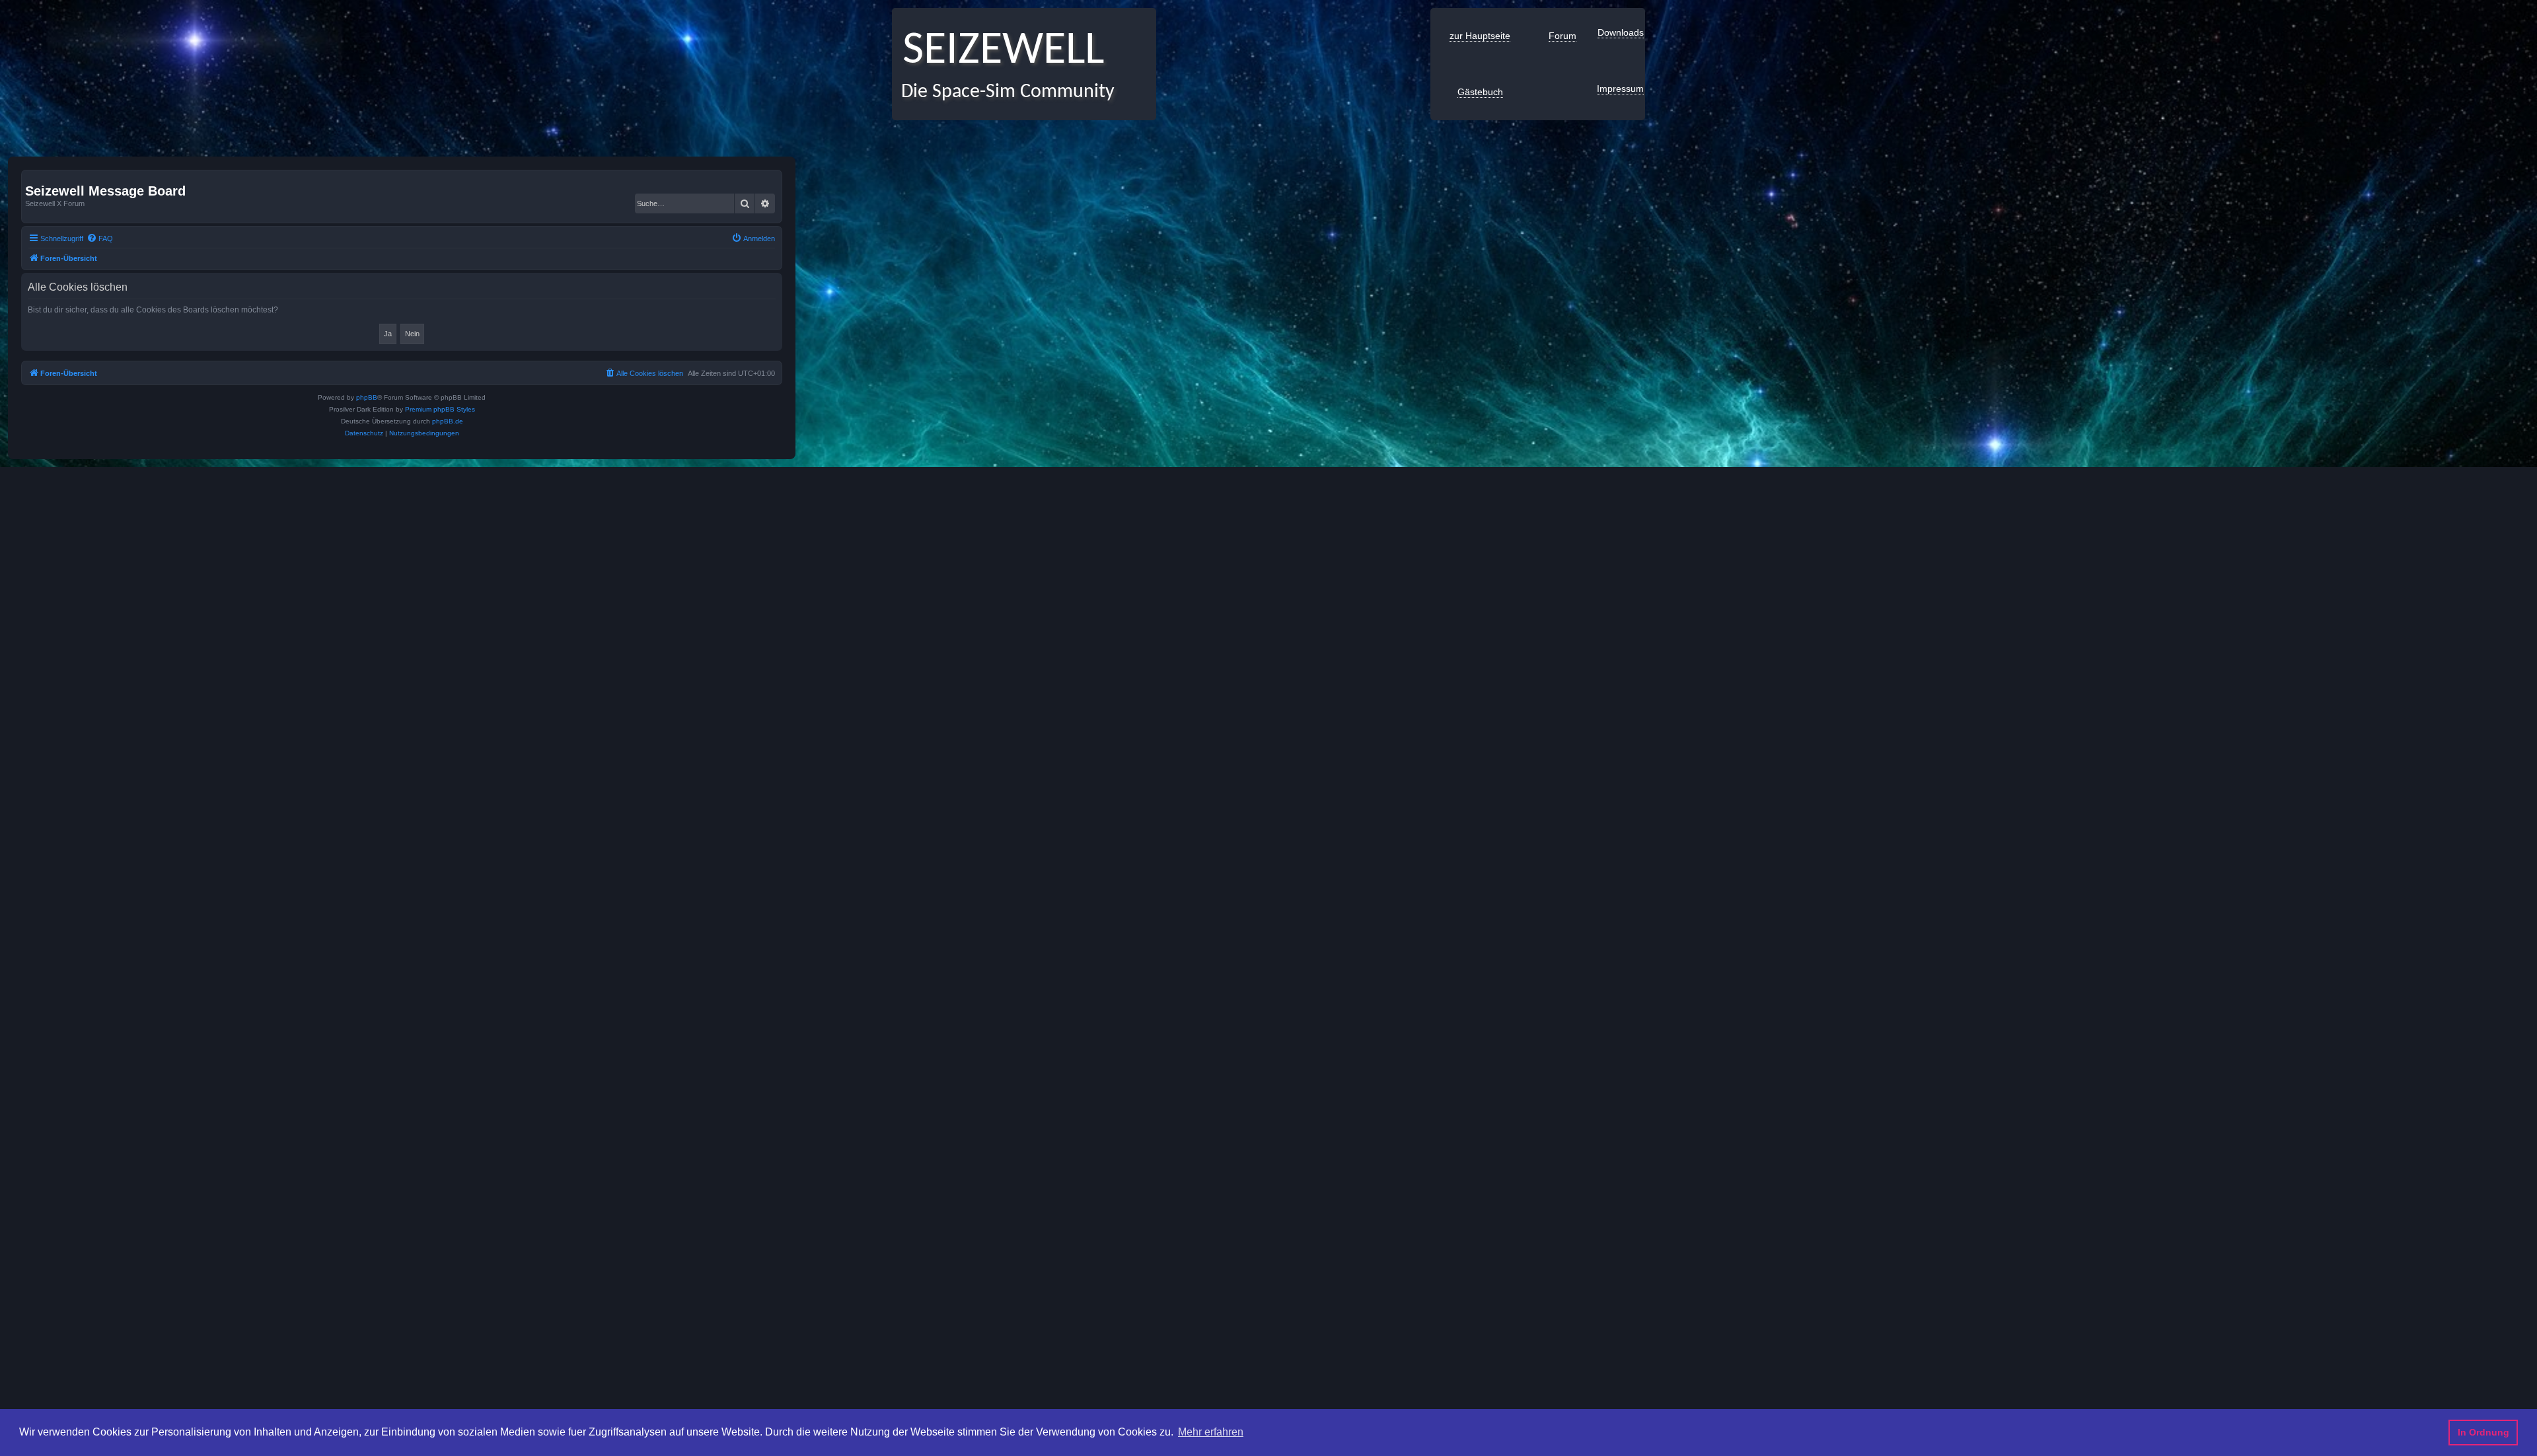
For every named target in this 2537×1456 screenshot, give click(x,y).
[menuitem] (100, 238)
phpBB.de (448, 421)
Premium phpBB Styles (440, 409)
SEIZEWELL (998, 51)
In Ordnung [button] (2483, 1432)
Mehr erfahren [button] (1211, 1432)
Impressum (1620, 89)
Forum (1563, 36)
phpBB (367, 397)
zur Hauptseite (1480, 36)
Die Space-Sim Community (1003, 92)
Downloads (1621, 32)
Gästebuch (1480, 92)
